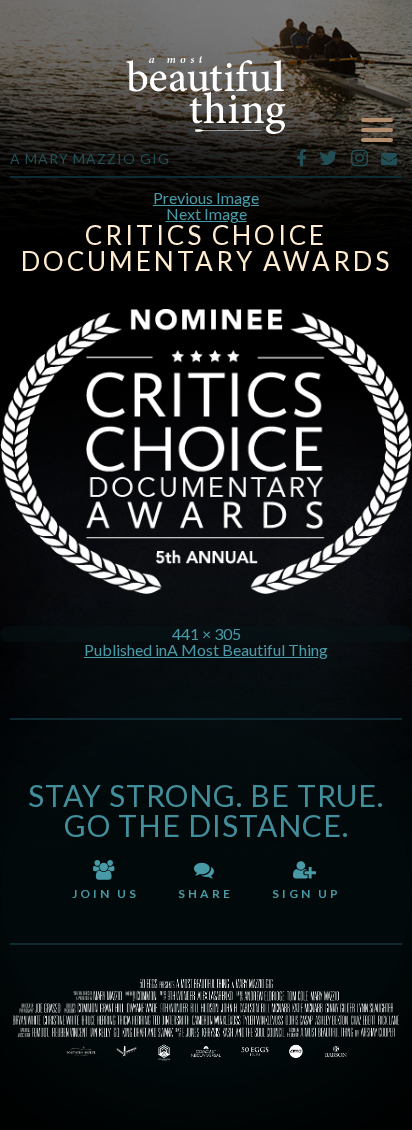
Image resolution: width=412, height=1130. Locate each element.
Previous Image (206, 197)
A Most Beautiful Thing (206, 95)
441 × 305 (206, 633)
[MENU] (377, 130)
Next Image (206, 213)
